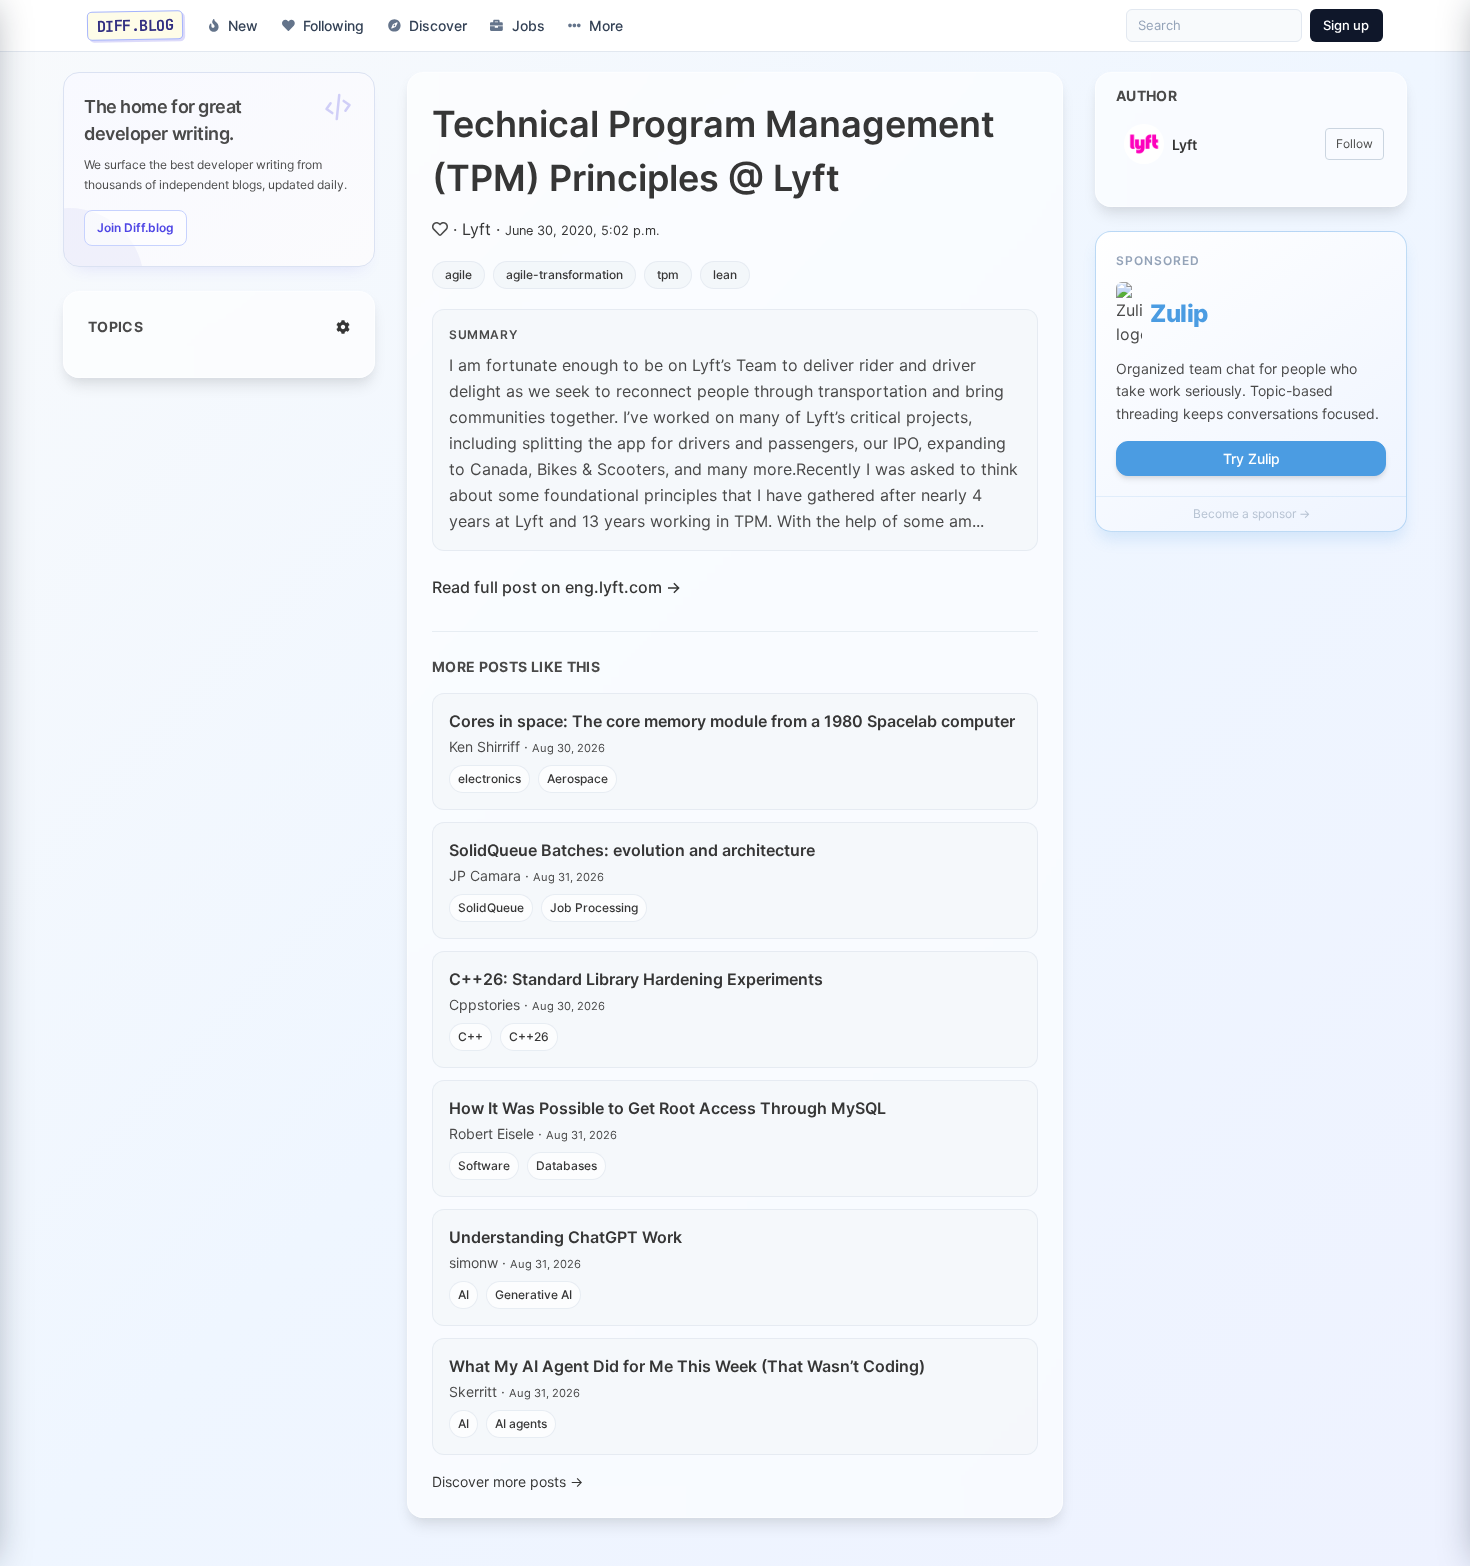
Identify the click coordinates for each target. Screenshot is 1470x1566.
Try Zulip (1251, 458)
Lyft (476, 229)
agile (458, 274)
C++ (470, 1036)
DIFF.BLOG (135, 25)
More (606, 25)
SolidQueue (491, 907)
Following (333, 25)
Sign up (1346, 25)
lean (725, 274)
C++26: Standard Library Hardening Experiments (636, 979)
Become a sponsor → (1251, 513)
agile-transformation (564, 274)
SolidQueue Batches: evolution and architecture (632, 850)
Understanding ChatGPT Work (565, 1237)
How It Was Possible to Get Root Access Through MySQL (667, 1108)
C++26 (529, 1036)
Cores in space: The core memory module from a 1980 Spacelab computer (732, 721)
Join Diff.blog (135, 227)
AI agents (521, 1423)
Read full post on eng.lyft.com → (556, 587)
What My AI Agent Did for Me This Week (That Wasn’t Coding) (687, 1366)
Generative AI (533, 1294)
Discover (438, 25)
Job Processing (594, 907)
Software (484, 1165)
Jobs (528, 25)
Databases (566, 1165)
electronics (489, 778)
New (243, 25)
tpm (668, 274)
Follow (1354, 143)
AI (463, 1294)
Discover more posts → (507, 1481)
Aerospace (577, 778)
